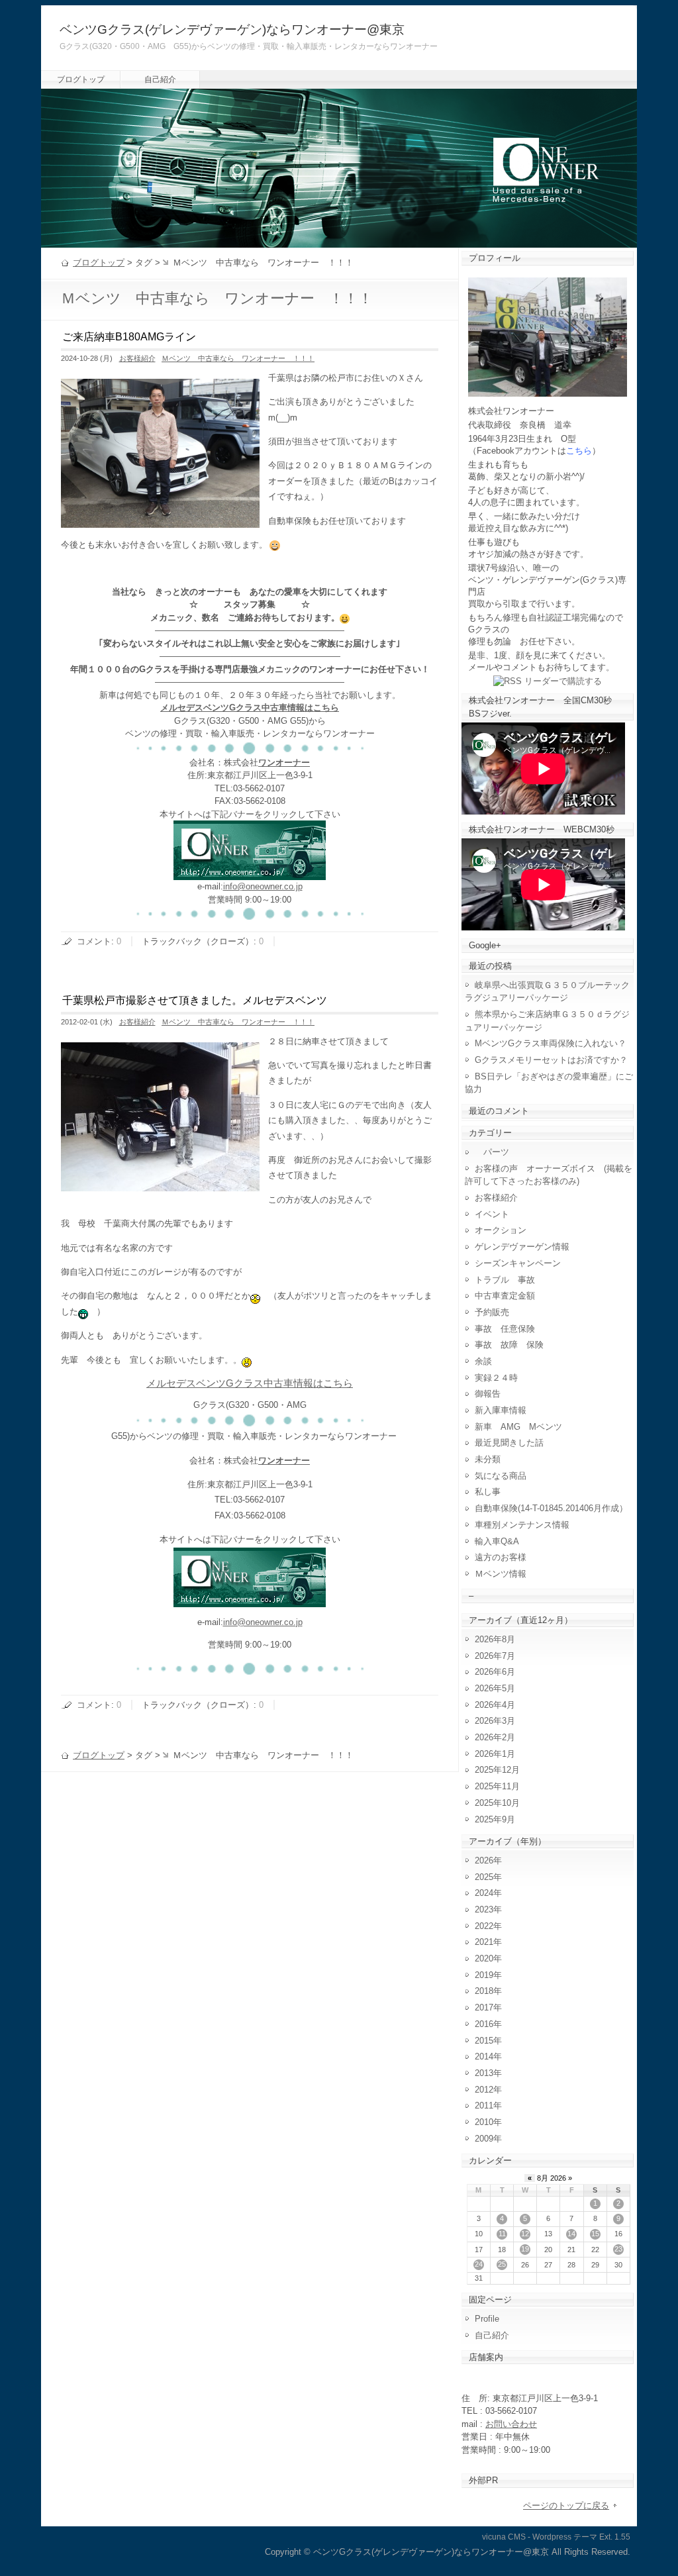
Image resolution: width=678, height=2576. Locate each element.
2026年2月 (495, 1737)
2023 (484, 1909)
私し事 (488, 1492)
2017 (484, 2007)
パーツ (492, 1152)
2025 (484, 1877)
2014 (484, 2056)
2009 (484, 2139)
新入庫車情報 (501, 1410)
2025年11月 (497, 1786)
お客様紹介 (137, 358)
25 (502, 2264)
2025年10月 (497, 1803)
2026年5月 (495, 1688)
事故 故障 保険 (509, 1345)
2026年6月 (495, 1672)
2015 (484, 2041)
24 (479, 2264)
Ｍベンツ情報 (501, 1574)
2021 (484, 1942)
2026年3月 (495, 1721)
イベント (492, 1214)
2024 (484, 1893)
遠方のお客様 (501, 1557)
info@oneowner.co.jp (263, 886)
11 (502, 2234)
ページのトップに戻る (566, 2505)
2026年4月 (495, 1705)
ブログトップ (81, 79)
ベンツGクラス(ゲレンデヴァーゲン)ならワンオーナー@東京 (232, 29)
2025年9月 (495, 1819)
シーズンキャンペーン (518, 1263)
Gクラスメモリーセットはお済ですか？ (551, 1060)
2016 (484, 2024)
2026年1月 (495, 1754)
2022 (484, 1926)
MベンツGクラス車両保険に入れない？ (551, 1043)
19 (525, 2249)
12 (525, 2234)
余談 (483, 1361)
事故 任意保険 (505, 1329)
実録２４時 (496, 1378)
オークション (501, 1230)
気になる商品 (501, 1476)
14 (571, 2234)
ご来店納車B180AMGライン (129, 337)
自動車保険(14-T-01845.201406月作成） (551, 1508)
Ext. (606, 2537)
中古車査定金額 (505, 1296)
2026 (484, 1860)
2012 (484, 2090)
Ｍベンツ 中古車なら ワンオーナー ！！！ (238, 358)
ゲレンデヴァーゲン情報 (522, 1247)
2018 (484, 1991)
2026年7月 (495, 1656)
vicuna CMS (504, 2537)
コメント (94, 941)
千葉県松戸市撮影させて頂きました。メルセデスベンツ (195, 1000)
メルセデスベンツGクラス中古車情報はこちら (250, 708)
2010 (484, 2122)
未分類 (488, 1459)
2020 (484, 1958)
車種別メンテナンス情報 (522, 1525)
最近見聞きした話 (509, 1443)
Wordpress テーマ (565, 2537)
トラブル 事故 (505, 1280)
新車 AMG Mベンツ (523, 1427)
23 (618, 2249)
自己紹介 (160, 79)
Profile (487, 2319)
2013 (484, 2073)
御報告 (488, 1394)
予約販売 (492, 1312)
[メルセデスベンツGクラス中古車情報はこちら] (250, 874)
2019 (484, 1975)
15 (595, 2234)
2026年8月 (495, 1639)
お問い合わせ (511, 2424)
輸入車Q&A (497, 1541)
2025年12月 (497, 1770)
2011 (484, 2105)
